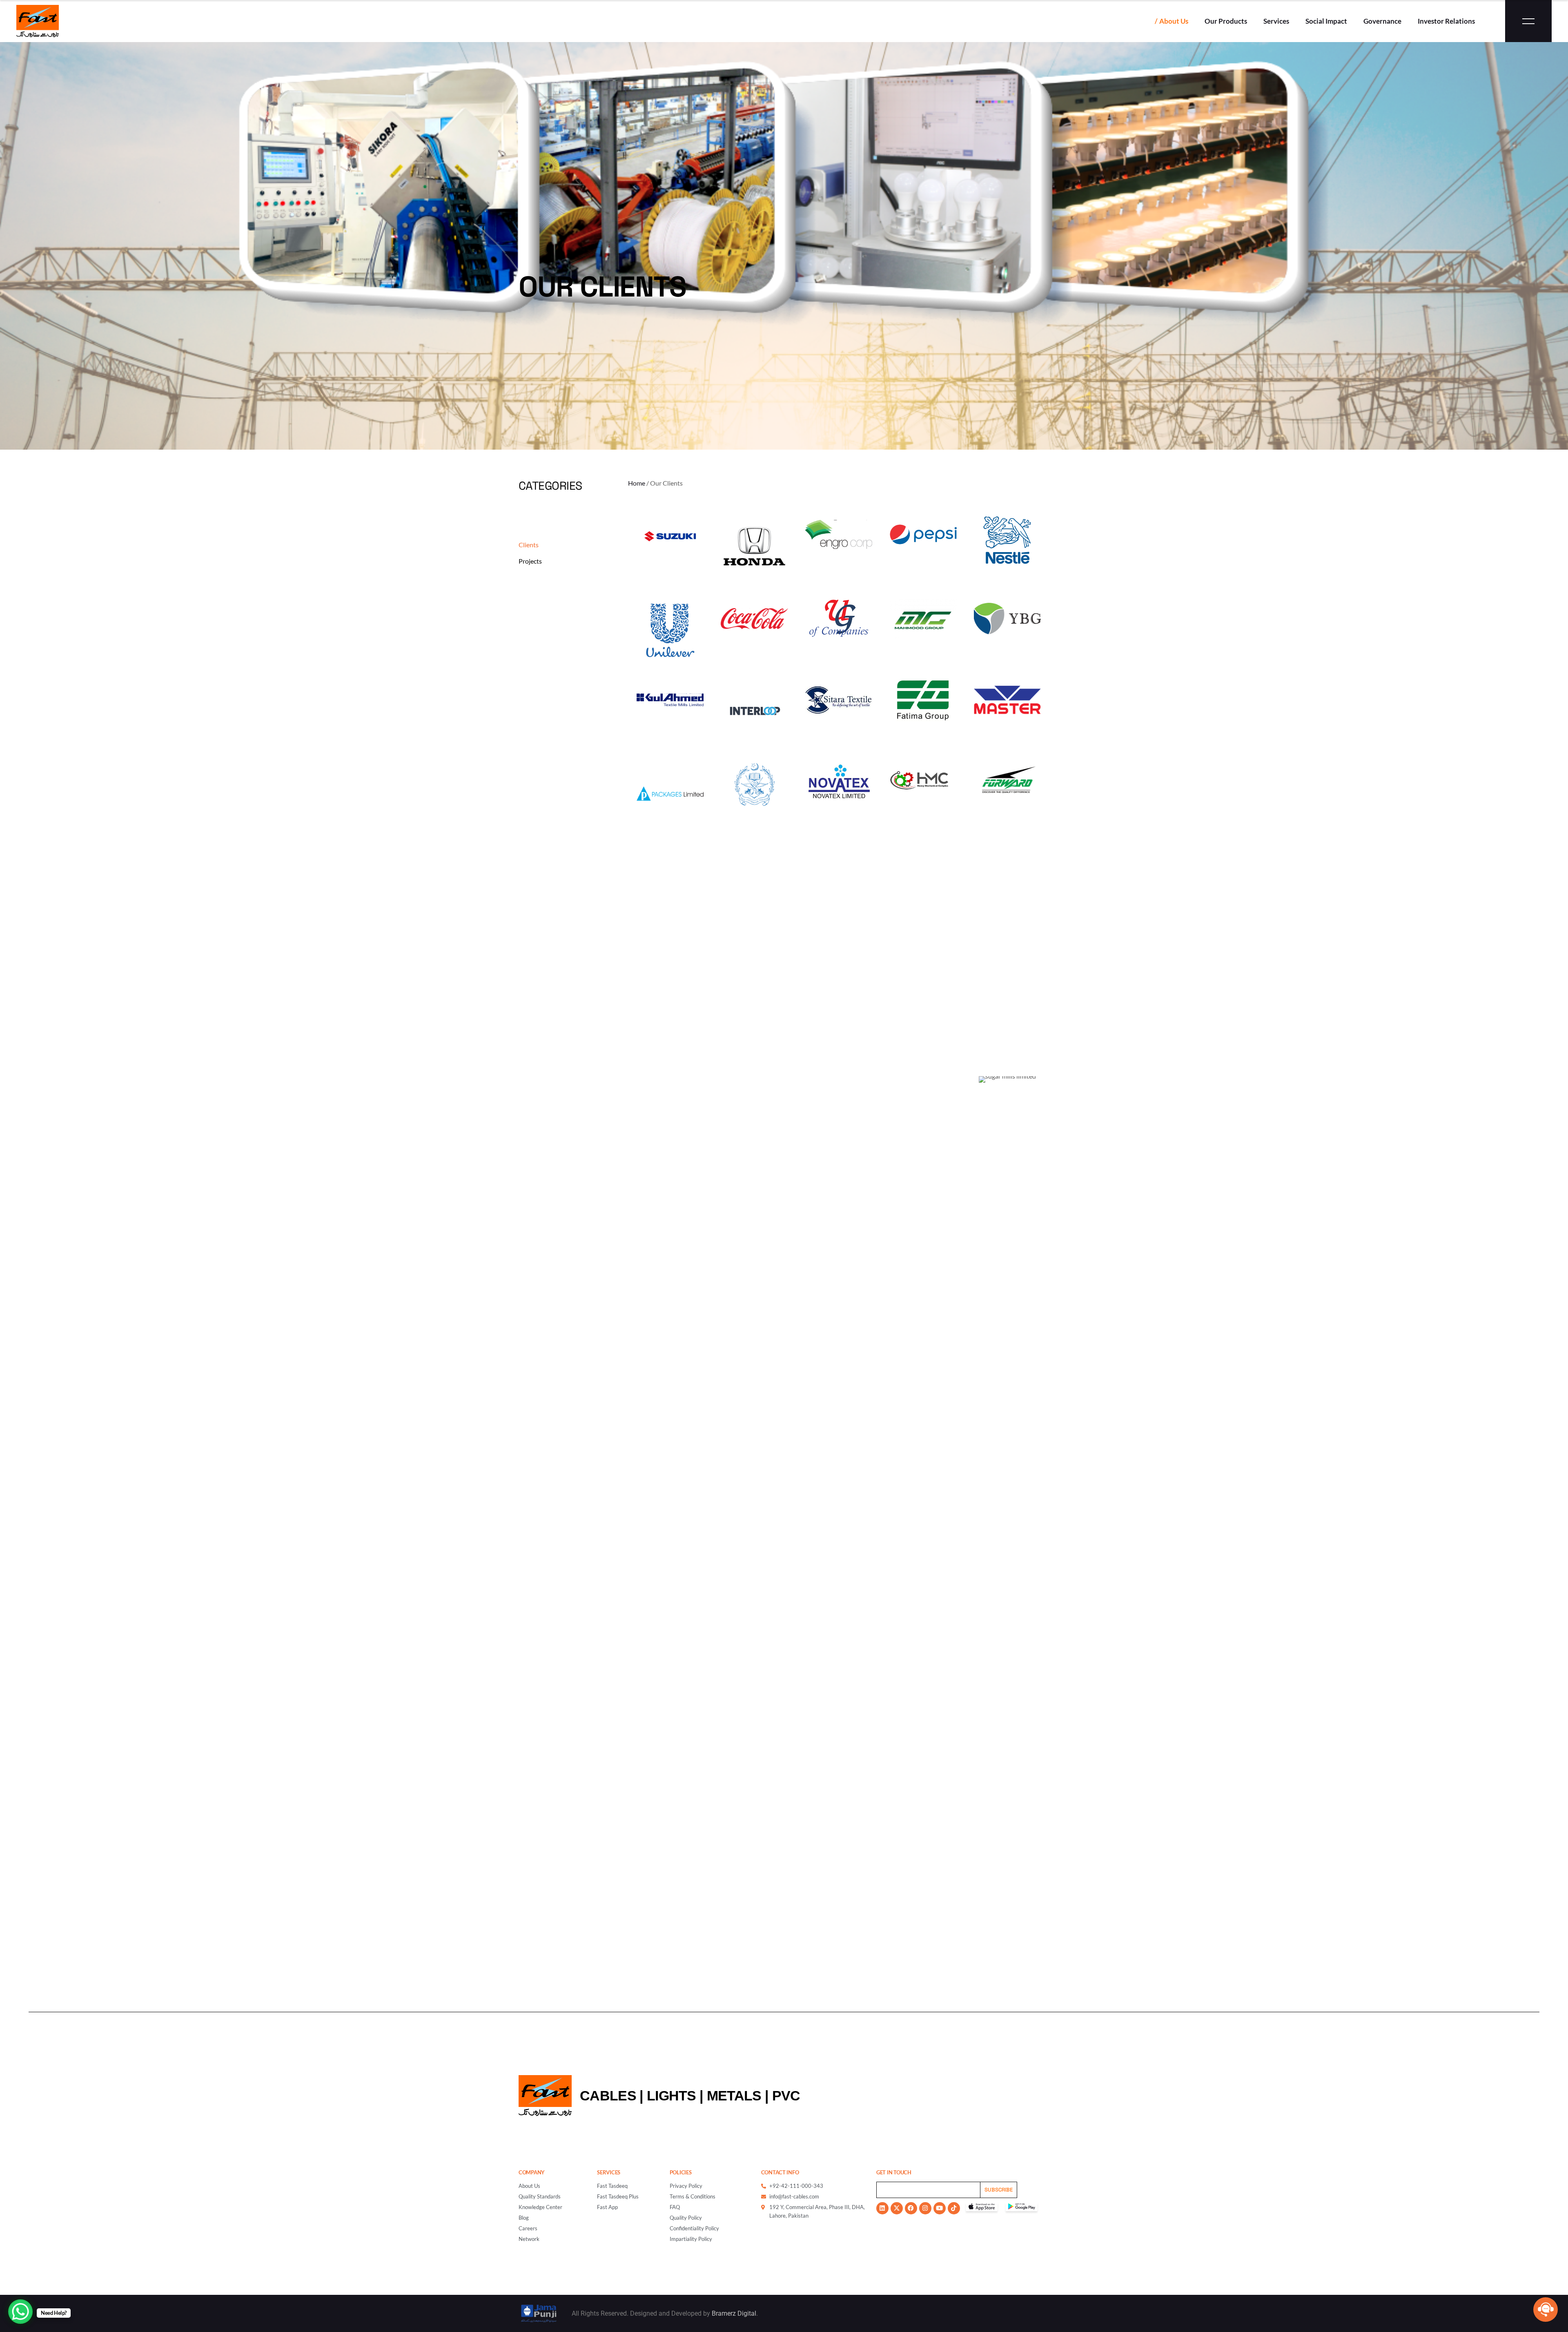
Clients (529, 545)
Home (637, 483)
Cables (608, 2096)
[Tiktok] (954, 2208)
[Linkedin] (882, 2208)
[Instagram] (925, 2208)
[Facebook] (911, 2208)
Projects (530, 561)
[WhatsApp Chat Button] (20, 2312)
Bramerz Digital (734, 2313)
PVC (786, 2096)
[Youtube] (940, 2208)
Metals (734, 2096)
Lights (672, 2096)
